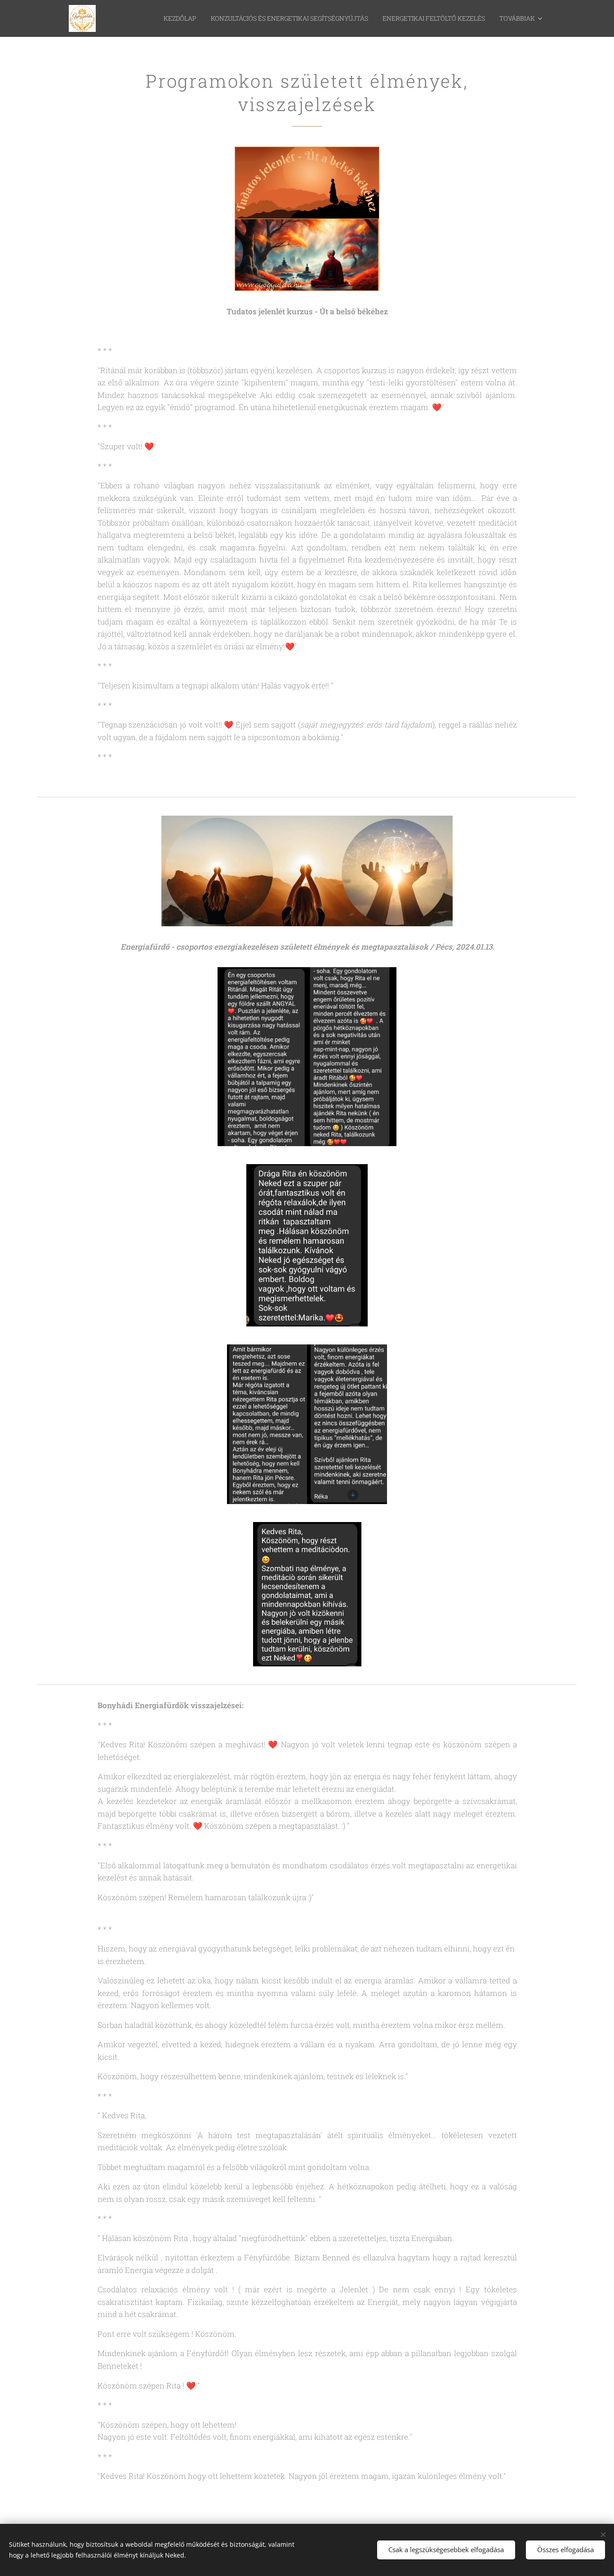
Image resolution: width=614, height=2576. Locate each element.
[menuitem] (182, 18)
